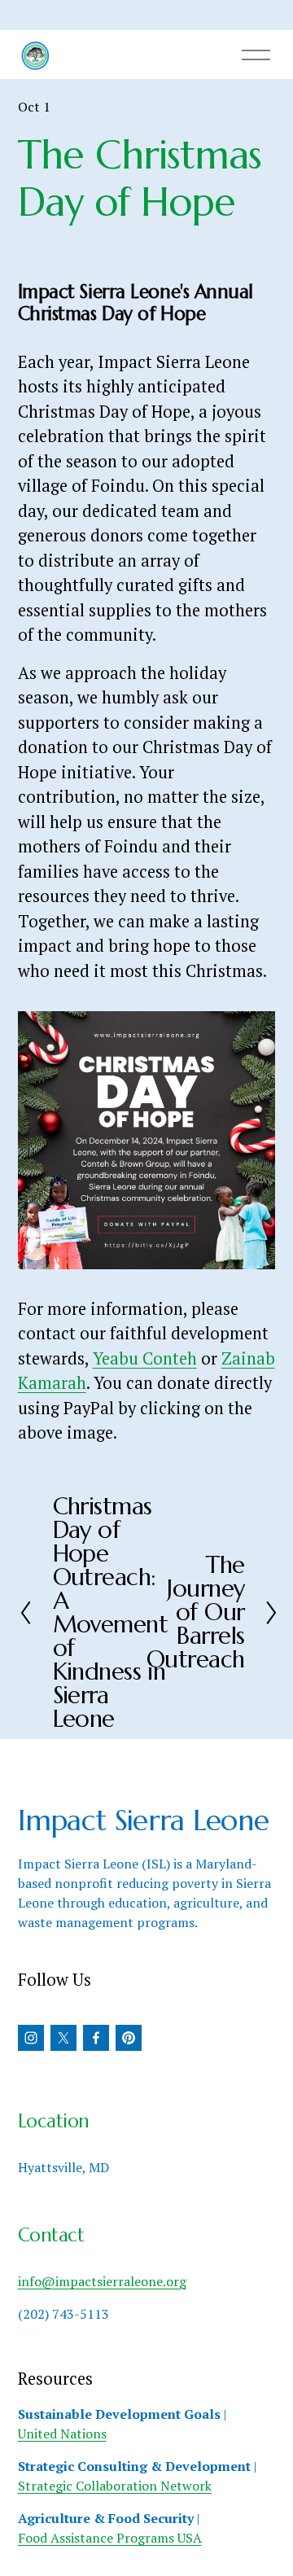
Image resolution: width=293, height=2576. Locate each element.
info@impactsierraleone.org (102, 2281)
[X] (63, 2038)
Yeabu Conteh (145, 1358)
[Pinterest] (129, 2038)
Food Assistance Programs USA (110, 2538)
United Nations (62, 2434)
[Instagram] (31, 2038)
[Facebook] (96, 2038)
